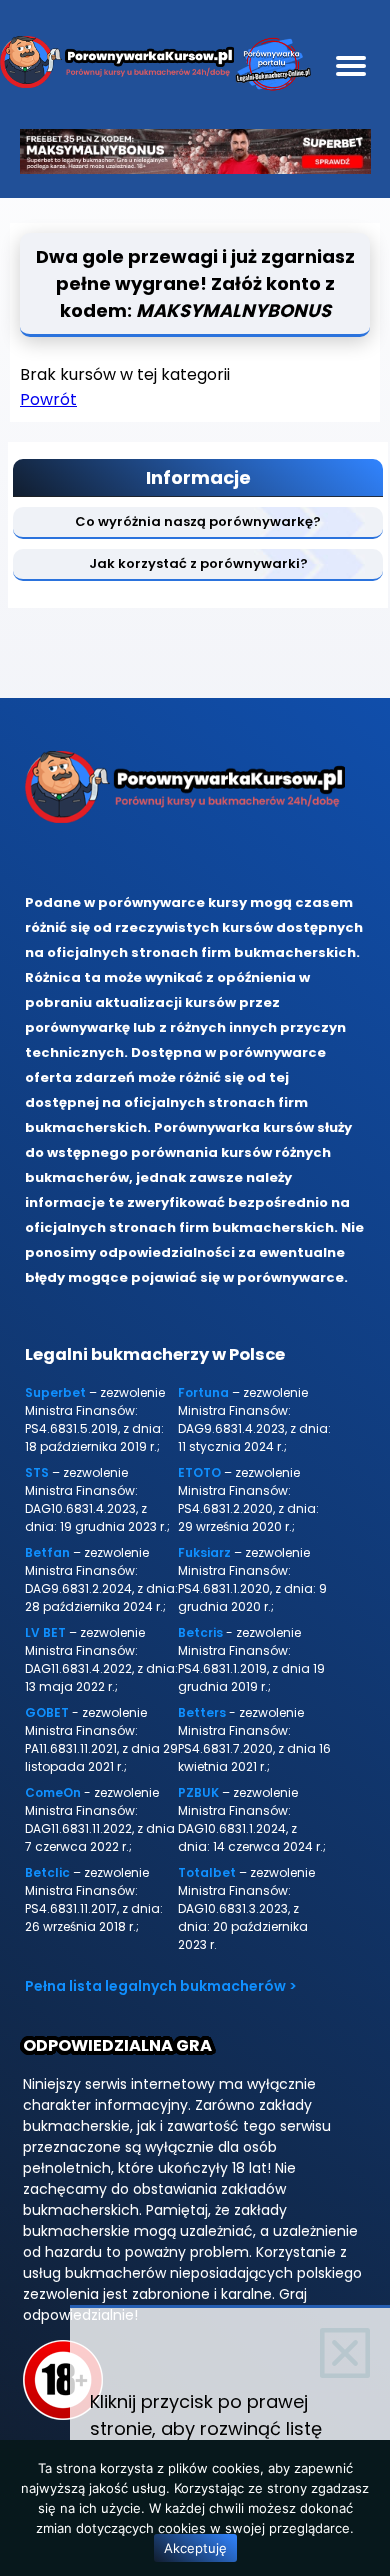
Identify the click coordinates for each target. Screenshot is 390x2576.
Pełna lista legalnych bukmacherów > (161, 1986)
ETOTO (199, 1472)
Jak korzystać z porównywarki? (198, 563)
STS (37, 1472)
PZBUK (198, 1792)
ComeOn (53, 1792)
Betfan (47, 1552)
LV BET (45, 1632)
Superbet (55, 1392)
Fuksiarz (204, 1552)
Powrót (48, 399)
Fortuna (203, 1392)
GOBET (47, 1712)
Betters (202, 1712)
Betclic (47, 1872)
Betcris (200, 1632)
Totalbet (207, 1872)
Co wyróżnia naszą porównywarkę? (198, 521)
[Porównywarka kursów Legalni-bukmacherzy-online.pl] (117, 65)
